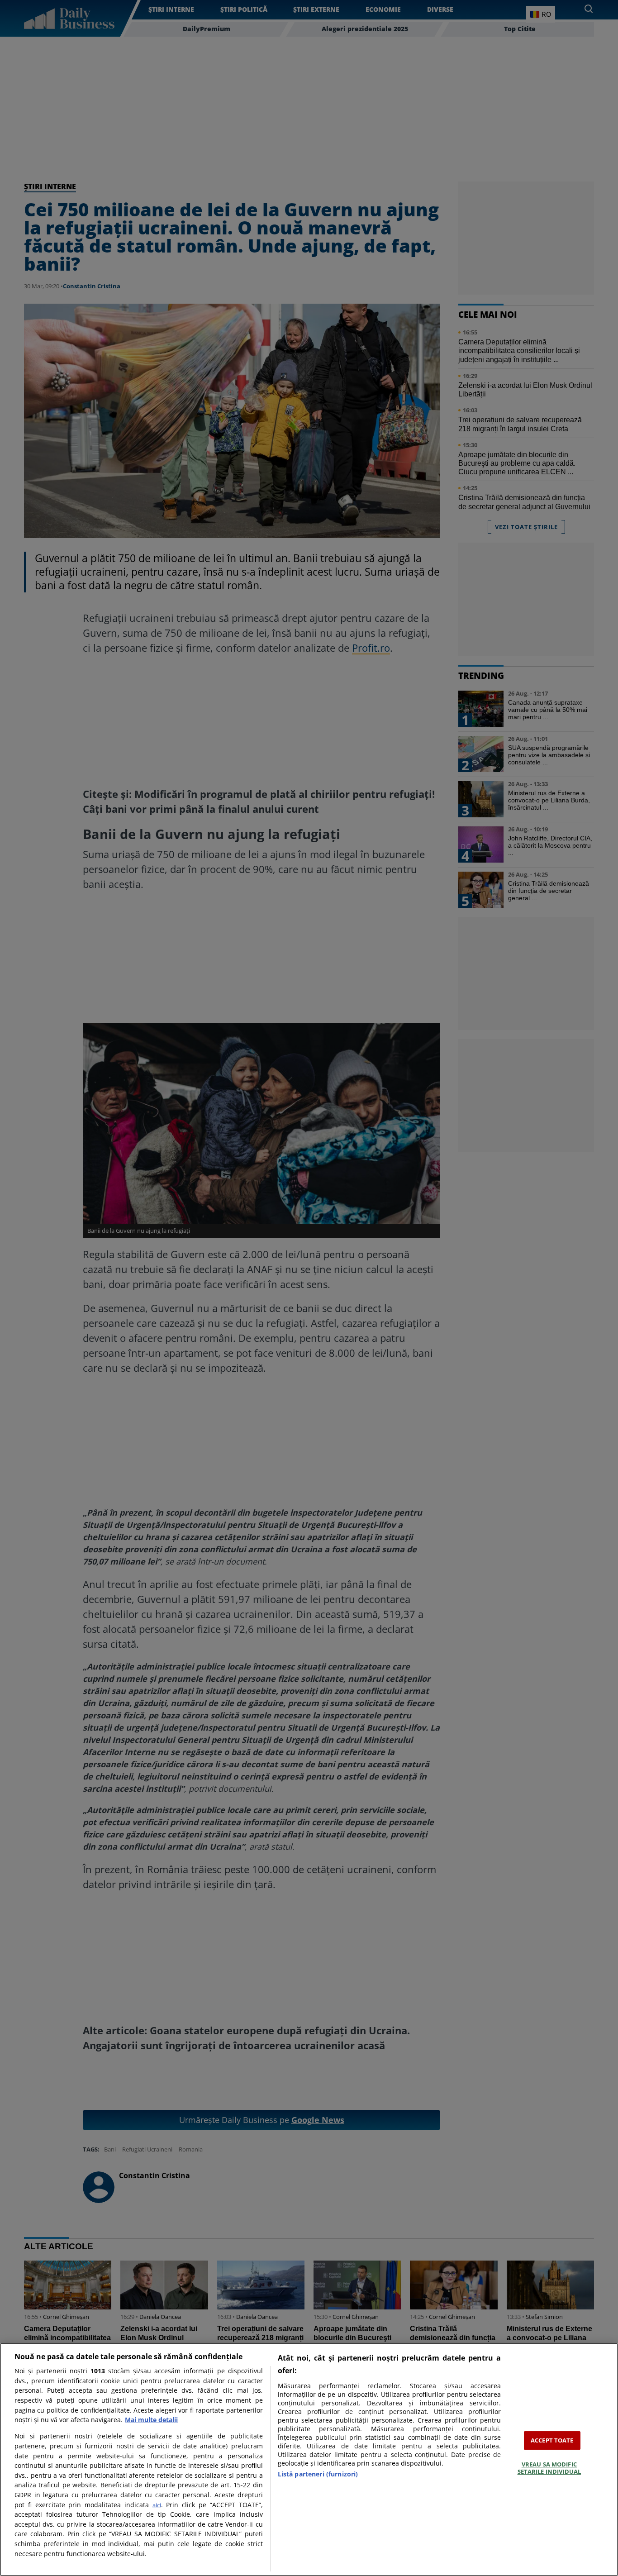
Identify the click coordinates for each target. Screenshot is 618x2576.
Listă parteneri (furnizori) (318, 2474)
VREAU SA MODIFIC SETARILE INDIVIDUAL (549, 2468)
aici (157, 2505)
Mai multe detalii (151, 2420)
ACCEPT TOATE (552, 2440)
